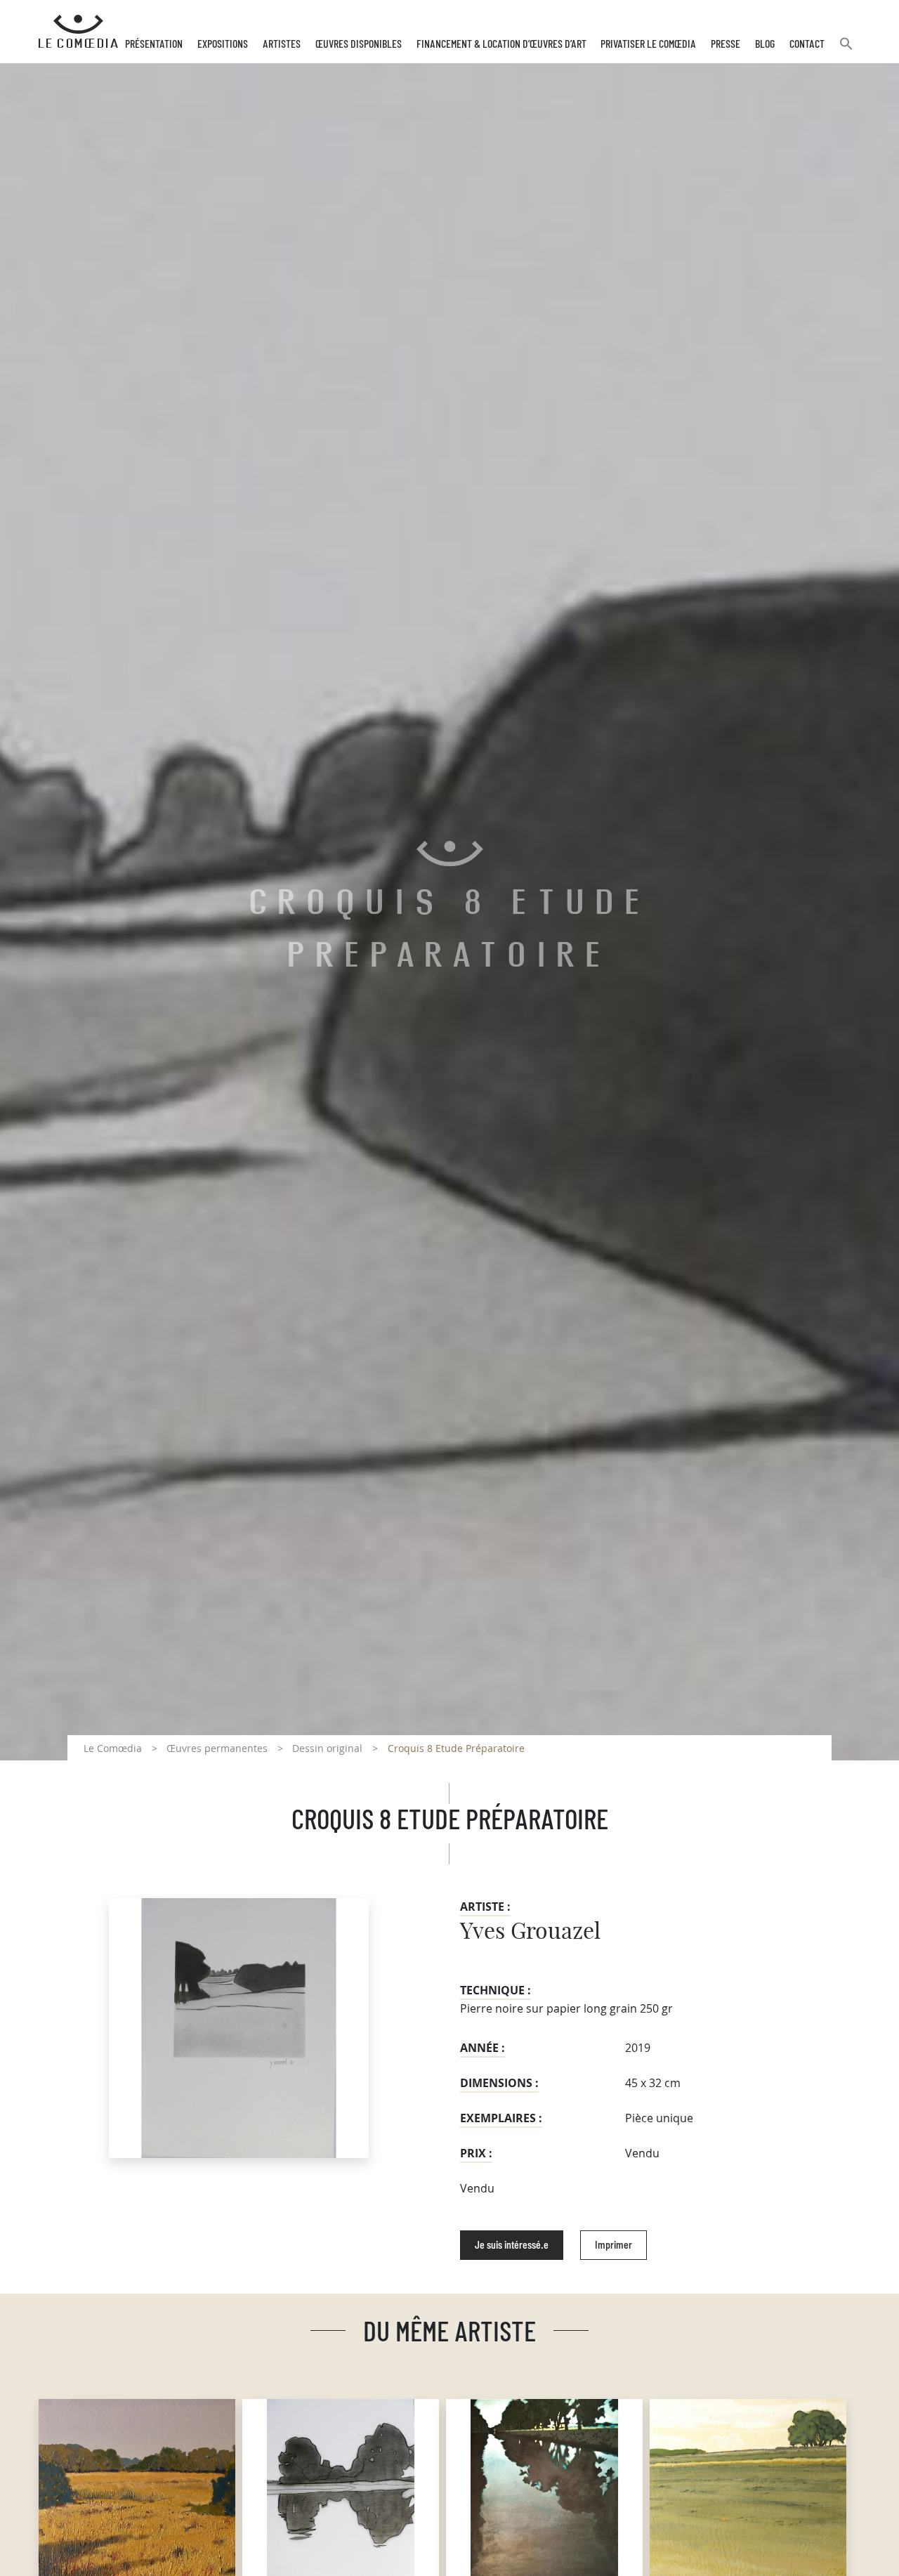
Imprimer (613, 2245)
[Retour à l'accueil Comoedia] (78, 32)
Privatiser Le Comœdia (648, 44)
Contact (807, 44)
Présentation (154, 44)
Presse (726, 44)
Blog (765, 44)
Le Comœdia (113, 1748)
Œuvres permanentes (217, 1748)
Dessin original (327, 1748)
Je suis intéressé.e (512, 2245)
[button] (846, 50)
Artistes (282, 44)
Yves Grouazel (530, 1932)
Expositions (223, 44)
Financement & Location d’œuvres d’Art (501, 44)
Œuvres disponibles (359, 44)
